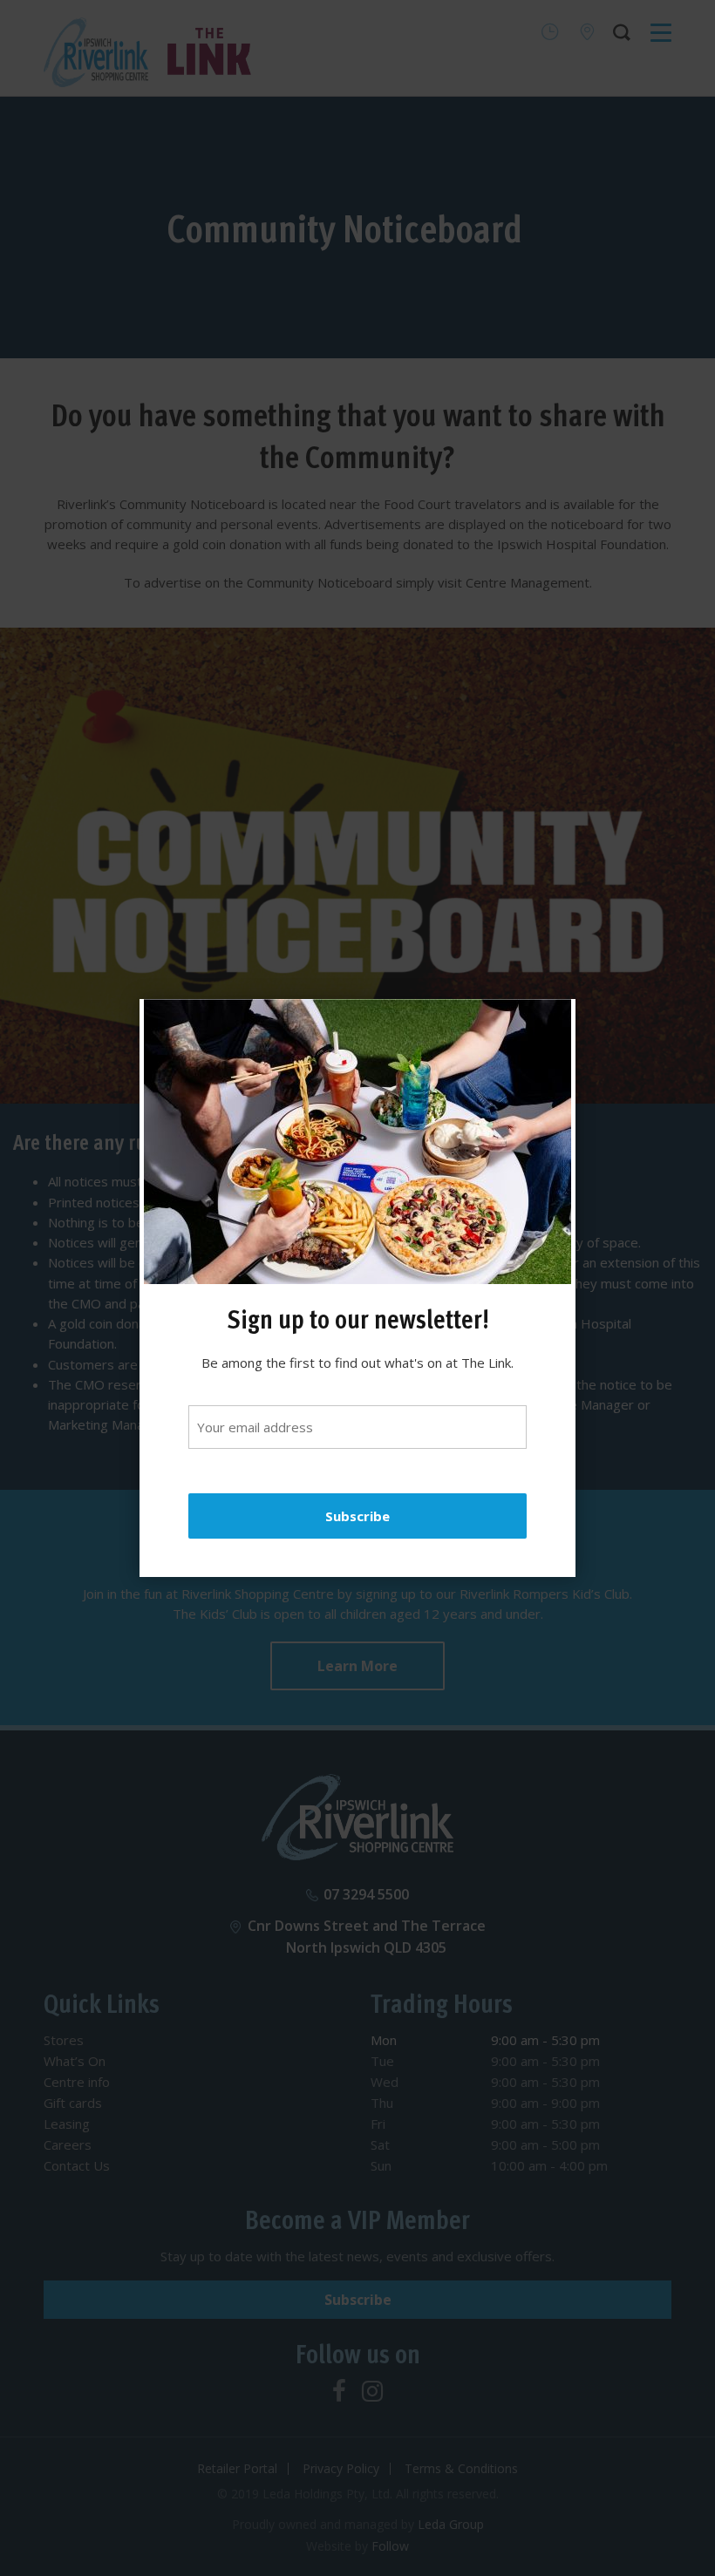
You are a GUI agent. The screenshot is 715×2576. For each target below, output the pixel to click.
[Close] (554, 1021)
